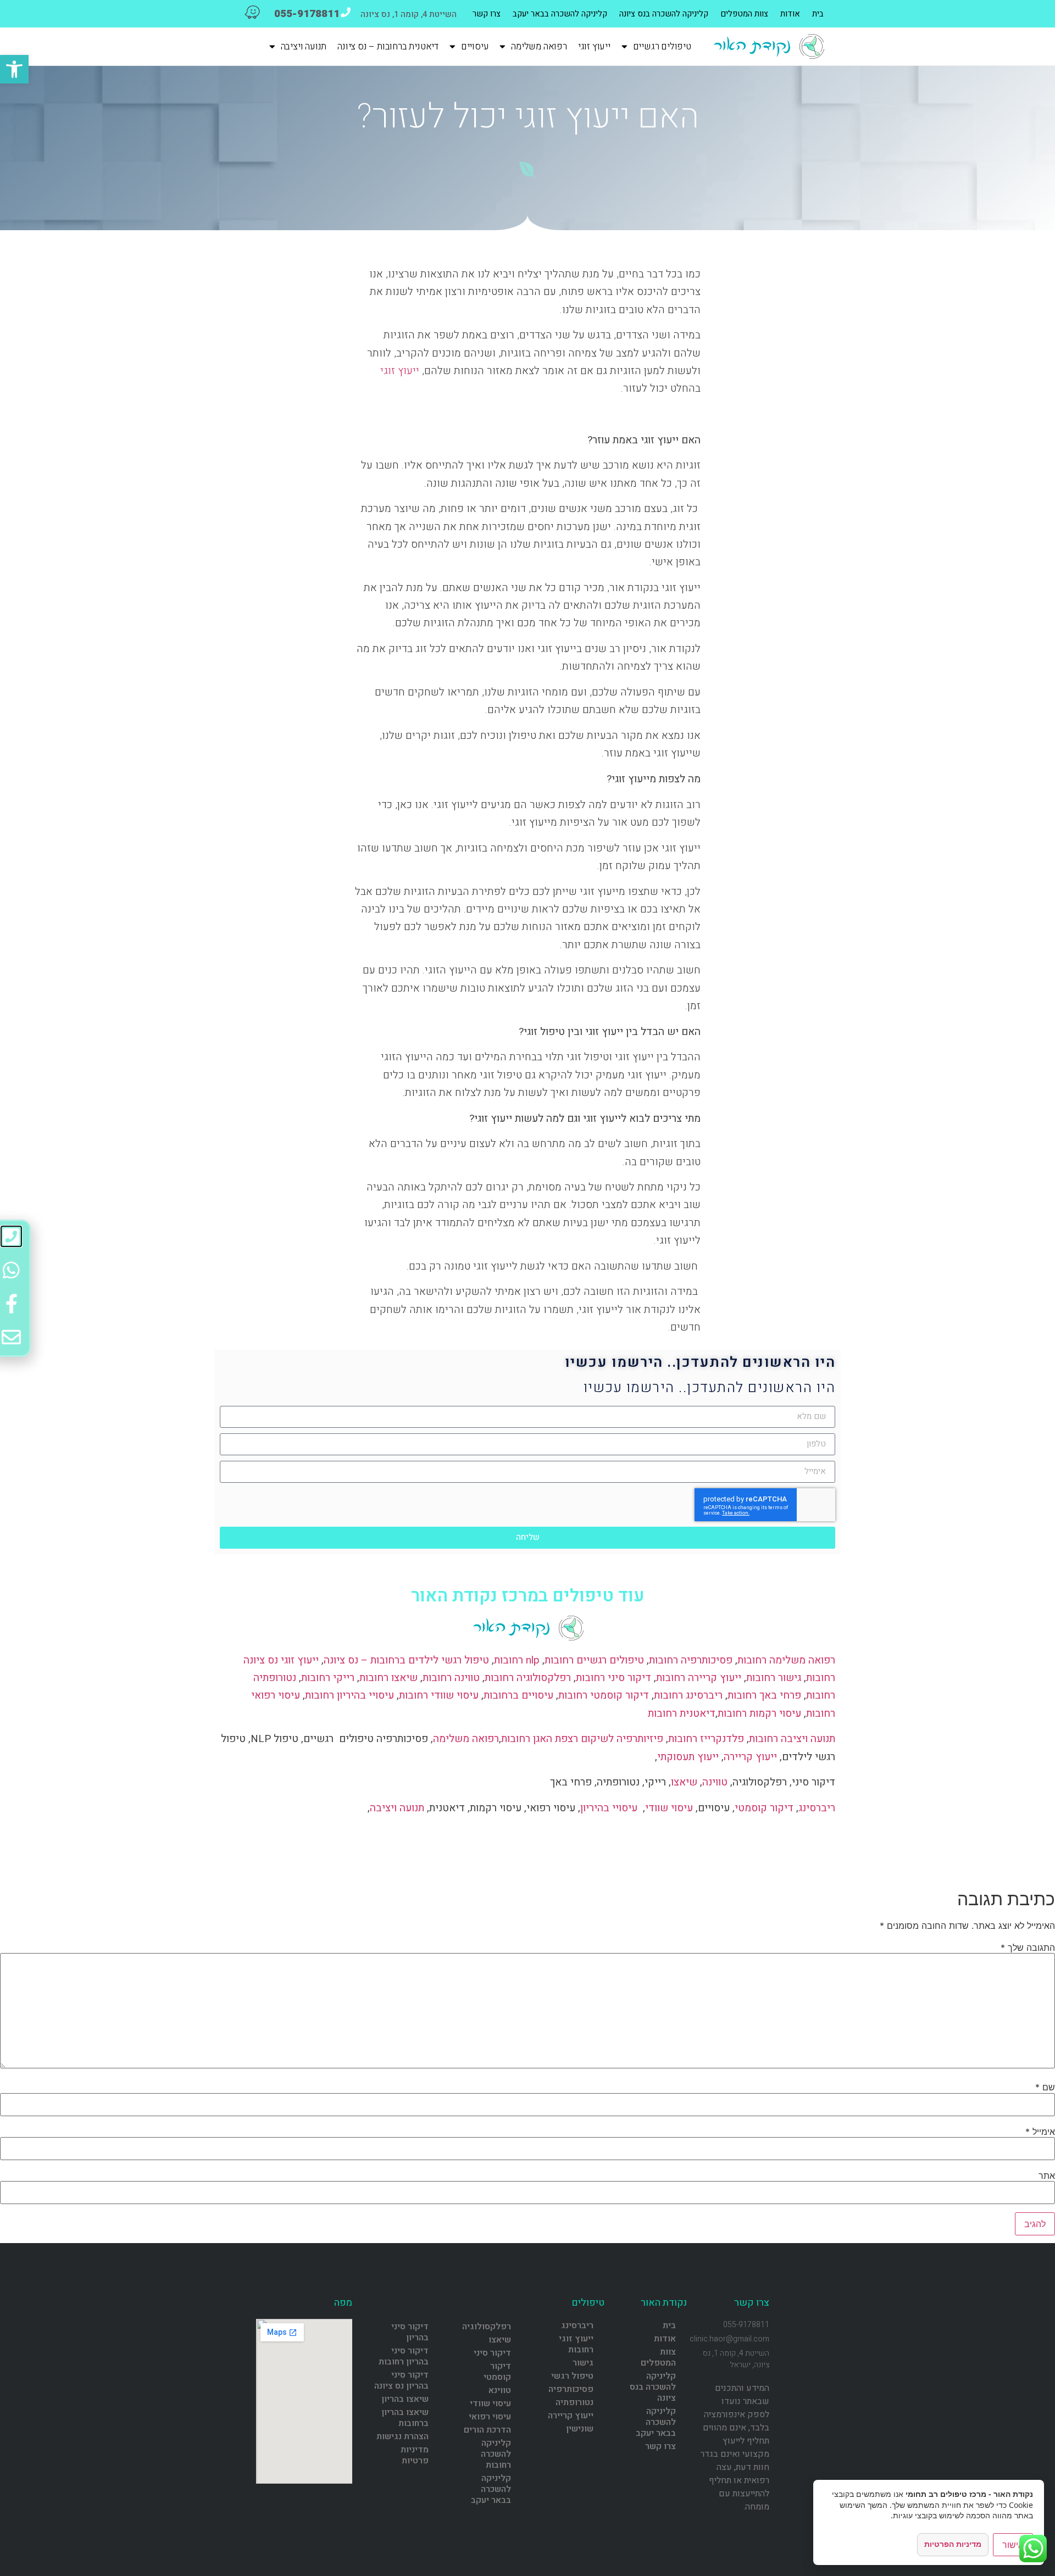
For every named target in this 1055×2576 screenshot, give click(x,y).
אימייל (1040, 2132)
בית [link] (818, 14)
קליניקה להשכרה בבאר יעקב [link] (560, 14)
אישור (1013, 2545)
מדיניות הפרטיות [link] (953, 2544)
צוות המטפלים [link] (744, 14)
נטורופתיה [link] (574, 2402)
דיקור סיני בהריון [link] (410, 2332)
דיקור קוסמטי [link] (497, 2372)
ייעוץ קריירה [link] (571, 2416)
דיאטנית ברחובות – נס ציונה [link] (388, 47)
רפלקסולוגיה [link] (487, 2327)
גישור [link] (583, 2363)
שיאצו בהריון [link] (405, 2399)
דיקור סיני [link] (492, 2353)
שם (1045, 2087)
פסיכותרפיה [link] (571, 2389)
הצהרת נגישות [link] (402, 2436)
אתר (1047, 2176)
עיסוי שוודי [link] (490, 2403)
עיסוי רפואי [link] (490, 2417)
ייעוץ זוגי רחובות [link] (576, 2344)
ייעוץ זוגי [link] (594, 47)
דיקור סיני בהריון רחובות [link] (404, 2356)
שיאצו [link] (500, 2340)
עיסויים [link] (475, 47)
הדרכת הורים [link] (487, 2430)
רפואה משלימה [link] (539, 47)
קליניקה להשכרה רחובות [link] (496, 2454)
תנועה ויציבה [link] (304, 47)
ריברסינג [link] (577, 2325)
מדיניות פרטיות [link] (415, 2455)
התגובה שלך (1028, 1948)
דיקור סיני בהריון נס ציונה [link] (401, 2380)
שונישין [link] (580, 2429)
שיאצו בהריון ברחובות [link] (405, 2418)
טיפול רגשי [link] (572, 2376)
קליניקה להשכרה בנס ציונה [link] (664, 14)
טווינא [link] (500, 2390)
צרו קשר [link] (487, 14)
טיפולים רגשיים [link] (662, 47)
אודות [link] (790, 14)
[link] (14, 69)
